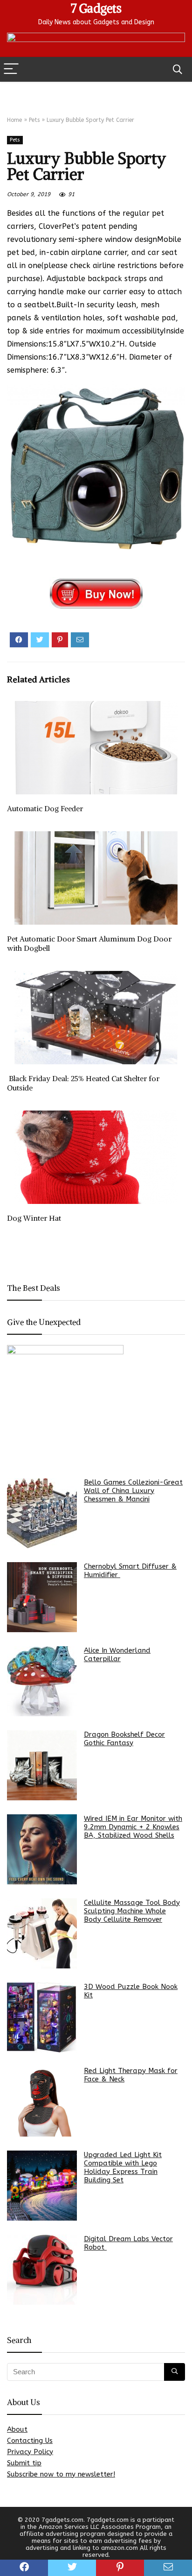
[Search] (178, 69)
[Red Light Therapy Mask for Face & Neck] (42, 2102)
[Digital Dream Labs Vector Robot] (42, 2270)
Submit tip (24, 2463)
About (17, 2429)
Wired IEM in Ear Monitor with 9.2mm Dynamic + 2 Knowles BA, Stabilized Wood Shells (133, 1827)
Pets (34, 120)
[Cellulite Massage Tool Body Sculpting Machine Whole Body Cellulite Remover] (42, 1933)
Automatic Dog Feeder (46, 808)
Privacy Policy (30, 2452)
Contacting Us (30, 2441)
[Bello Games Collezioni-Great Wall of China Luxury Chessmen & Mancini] (42, 1513)
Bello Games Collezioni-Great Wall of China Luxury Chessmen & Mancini (133, 1491)
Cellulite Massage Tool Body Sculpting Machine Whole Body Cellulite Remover (132, 1911)
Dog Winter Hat (34, 1218)
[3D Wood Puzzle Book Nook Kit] (42, 2017)
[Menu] (11, 69)
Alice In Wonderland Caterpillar (117, 1655)
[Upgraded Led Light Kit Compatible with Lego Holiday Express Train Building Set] (42, 2186)
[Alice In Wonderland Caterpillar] (42, 1681)
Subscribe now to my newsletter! (61, 2474)
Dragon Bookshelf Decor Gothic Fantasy (124, 1739)
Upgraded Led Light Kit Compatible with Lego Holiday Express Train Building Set (123, 2167)
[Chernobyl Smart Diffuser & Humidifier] (42, 1597)
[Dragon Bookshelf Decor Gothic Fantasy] (42, 1765)
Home (14, 120)
